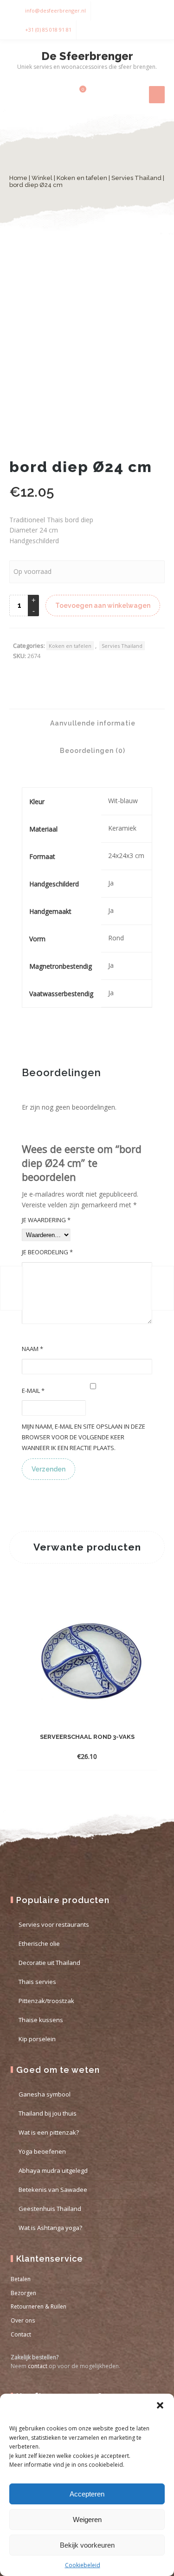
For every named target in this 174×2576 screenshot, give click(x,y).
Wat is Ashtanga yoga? (50, 2228)
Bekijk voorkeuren (87, 2545)
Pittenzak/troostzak (46, 2001)
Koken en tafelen (82, 178)
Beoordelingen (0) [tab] (92, 751)
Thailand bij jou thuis (48, 2113)
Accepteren (87, 2494)
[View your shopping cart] (77, 94)
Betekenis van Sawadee (53, 2190)
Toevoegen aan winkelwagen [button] (79, 1756)
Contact (21, 2334)
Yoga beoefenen (42, 2151)
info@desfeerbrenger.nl (55, 10)
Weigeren (87, 2519)
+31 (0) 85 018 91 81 (48, 30)
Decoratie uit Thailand (49, 1963)
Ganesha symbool (45, 2094)
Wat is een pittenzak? (49, 2132)
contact (38, 2366)
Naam (32, 1349)
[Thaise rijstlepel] (162, 1288)
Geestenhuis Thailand (50, 2209)
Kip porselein (37, 2039)
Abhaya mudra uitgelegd (53, 2170)
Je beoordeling (47, 1252)
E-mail (33, 1391)
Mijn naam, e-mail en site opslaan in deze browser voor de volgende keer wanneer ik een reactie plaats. (84, 1437)
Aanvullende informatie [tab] (92, 723)
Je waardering (46, 1220)
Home (18, 178)
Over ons (23, 2320)
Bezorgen (23, 2293)
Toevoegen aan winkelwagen (103, 606)
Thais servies (37, 1982)
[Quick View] (134, 1756)
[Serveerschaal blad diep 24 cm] (12, 1288)
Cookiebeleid (83, 2565)
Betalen (21, 2279)
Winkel (42, 178)
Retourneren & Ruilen (39, 2306)
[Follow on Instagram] (155, 11)
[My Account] (62, 94)
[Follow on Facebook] (137, 11)
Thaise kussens (41, 2020)
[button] (160, 2405)
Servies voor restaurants (54, 1924)
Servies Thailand (136, 178)
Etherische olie (39, 1944)
